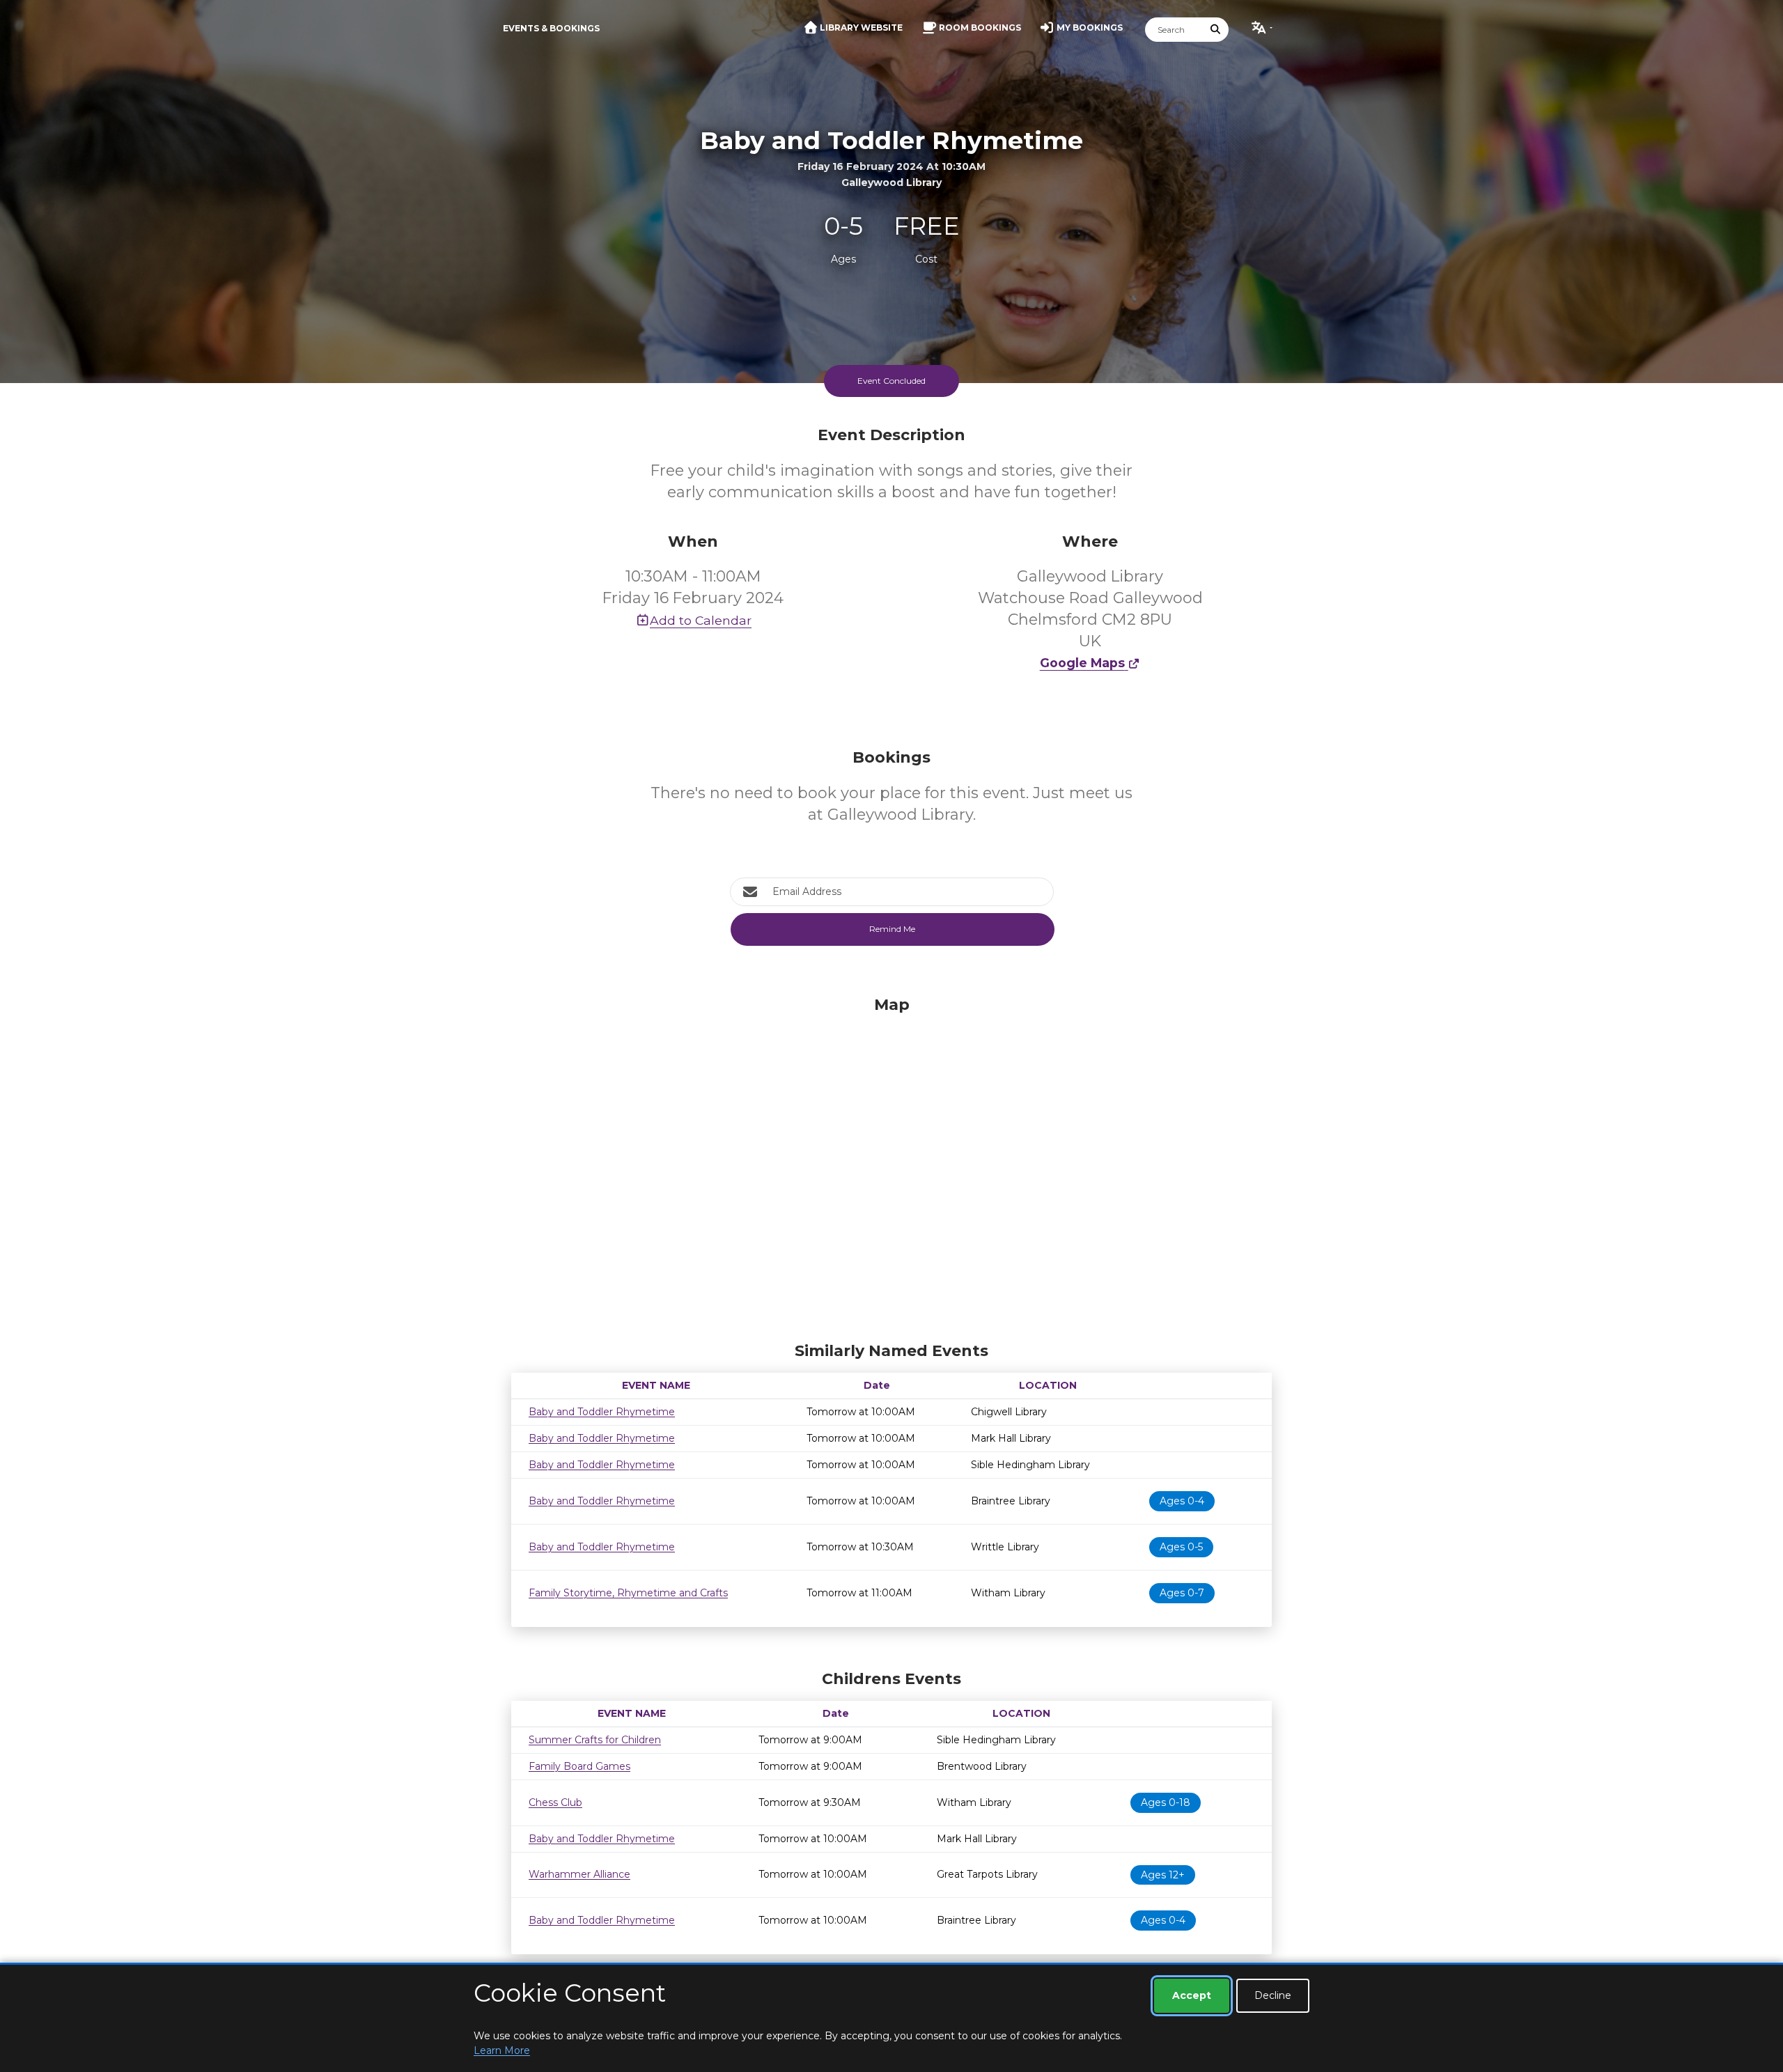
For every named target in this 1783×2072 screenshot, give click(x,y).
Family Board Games (579, 1766)
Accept (1192, 1995)
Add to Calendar (701, 620)
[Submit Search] (1216, 30)
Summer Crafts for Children (595, 1740)
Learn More (502, 2050)
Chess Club (555, 1802)
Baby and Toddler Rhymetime (602, 1412)
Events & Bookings (551, 28)
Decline (1273, 1995)
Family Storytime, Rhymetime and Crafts (628, 1593)
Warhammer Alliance (579, 1874)
